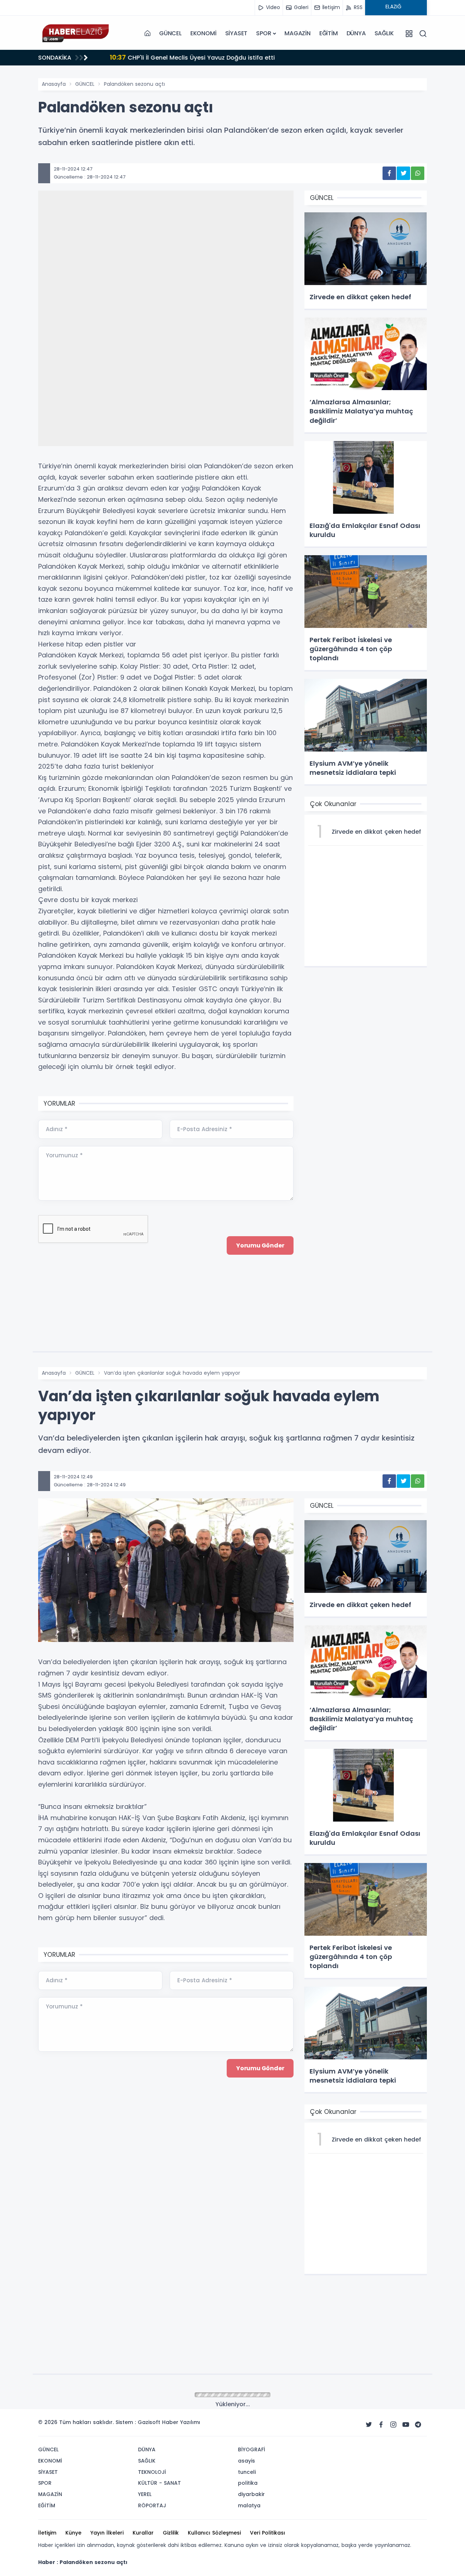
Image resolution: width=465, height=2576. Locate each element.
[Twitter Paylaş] (403, 173)
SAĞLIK (384, 33)
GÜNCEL (170, 33)
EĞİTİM (329, 33)
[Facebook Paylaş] (389, 173)
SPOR (264, 33)
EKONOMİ (203, 33)
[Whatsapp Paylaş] (418, 173)
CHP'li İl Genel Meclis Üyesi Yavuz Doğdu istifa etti (189, 57)
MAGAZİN (298, 33)
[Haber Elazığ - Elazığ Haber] (74, 33)
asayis (83, 2395)
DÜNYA (356, 33)
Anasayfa (54, 84)
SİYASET (236, 33)
